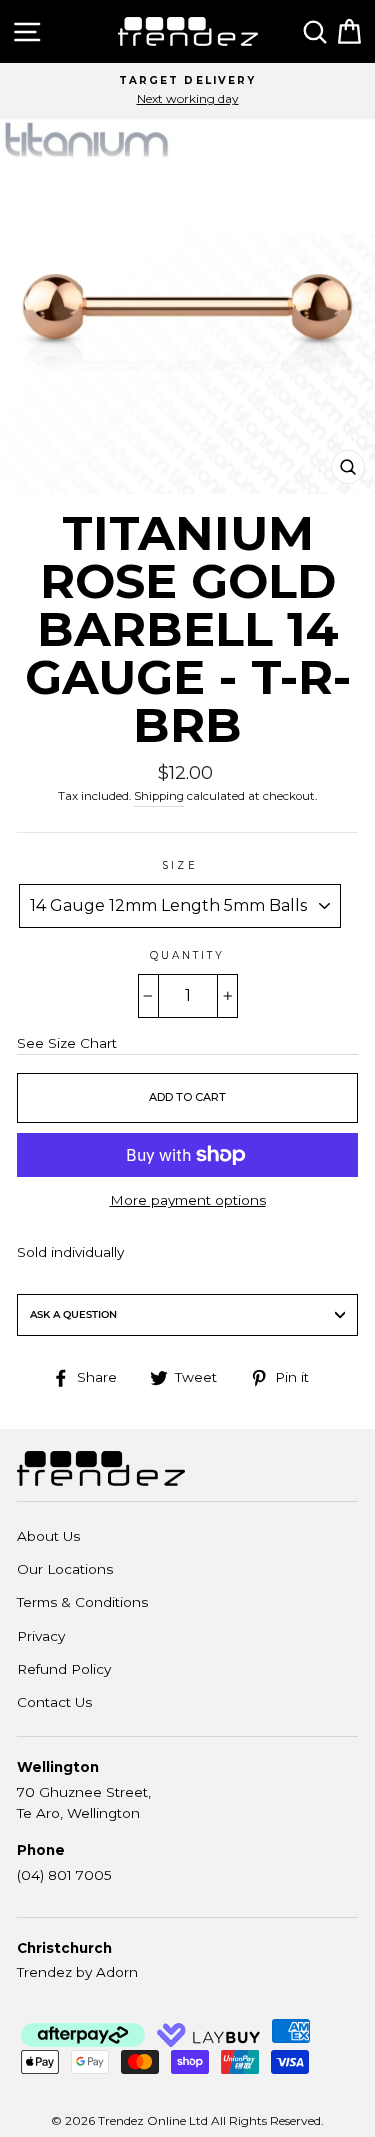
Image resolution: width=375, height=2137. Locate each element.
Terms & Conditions (82, 1602)
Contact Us (54, 1702)
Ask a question (73, 1314)
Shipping (159, 796)
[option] (187, 91)
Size (179, 865)
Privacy (41, 1636)
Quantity (187, 955)
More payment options (188, 1200)
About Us (48, 1536)
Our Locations (65, 1569)
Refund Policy (64, 1669)
